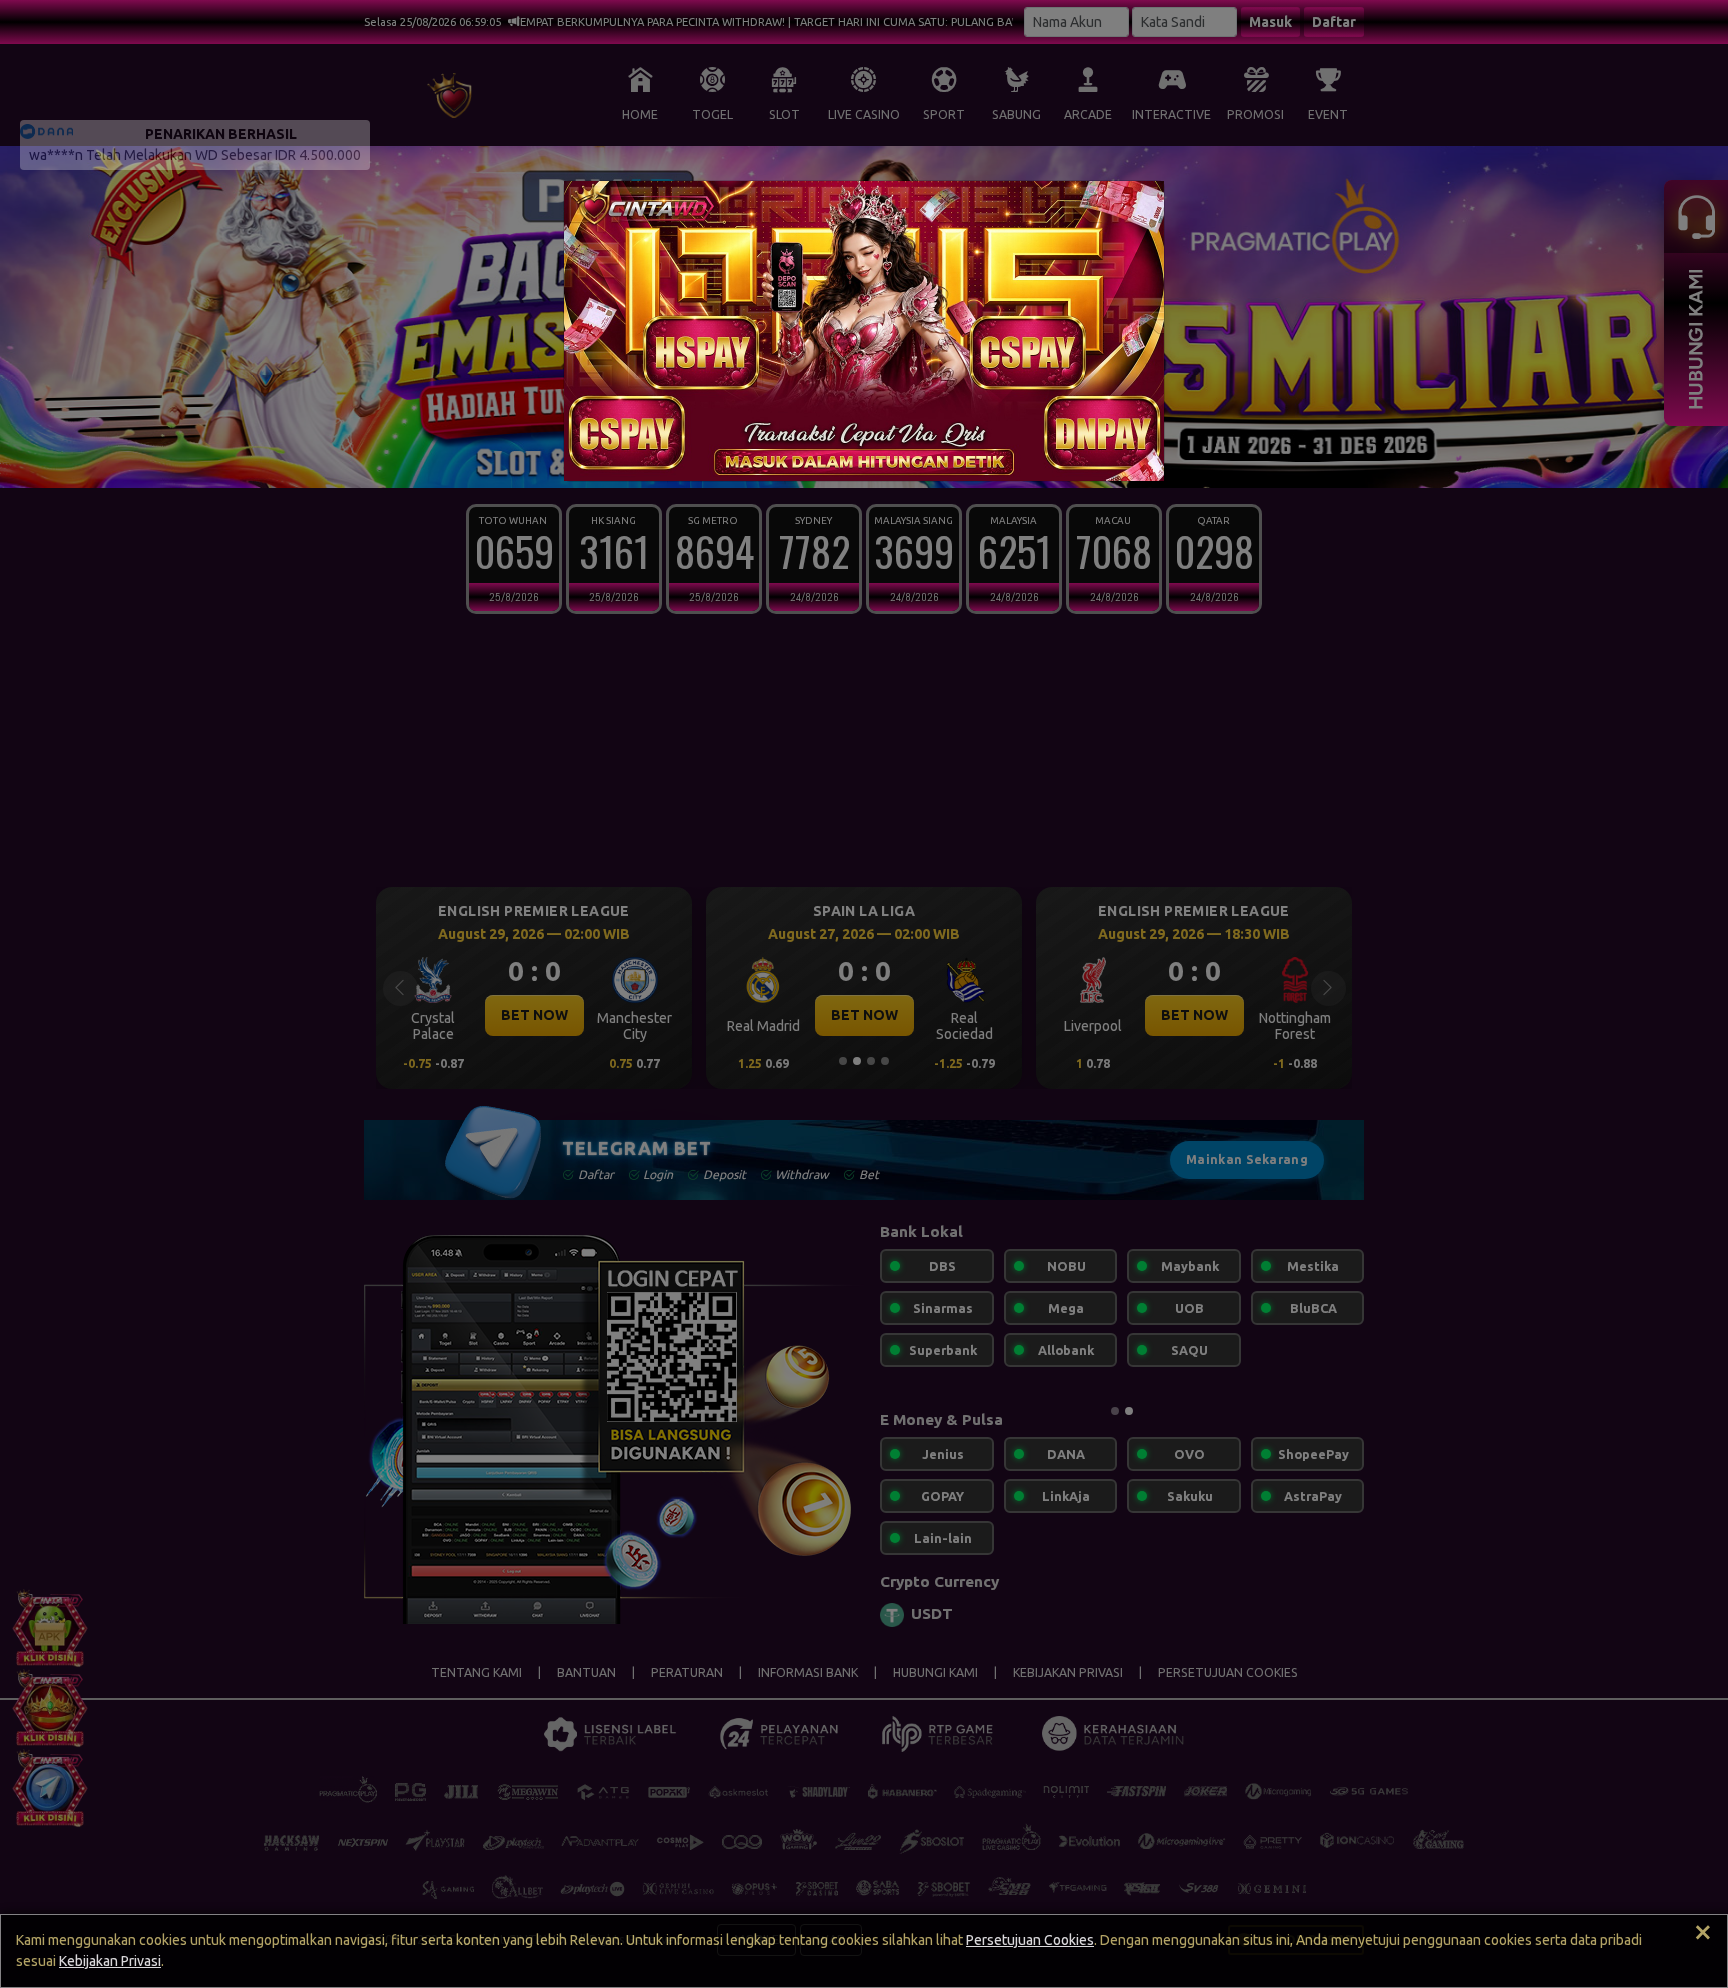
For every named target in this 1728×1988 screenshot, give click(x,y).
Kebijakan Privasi (110, 1961)
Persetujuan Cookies (1030, 1940)
